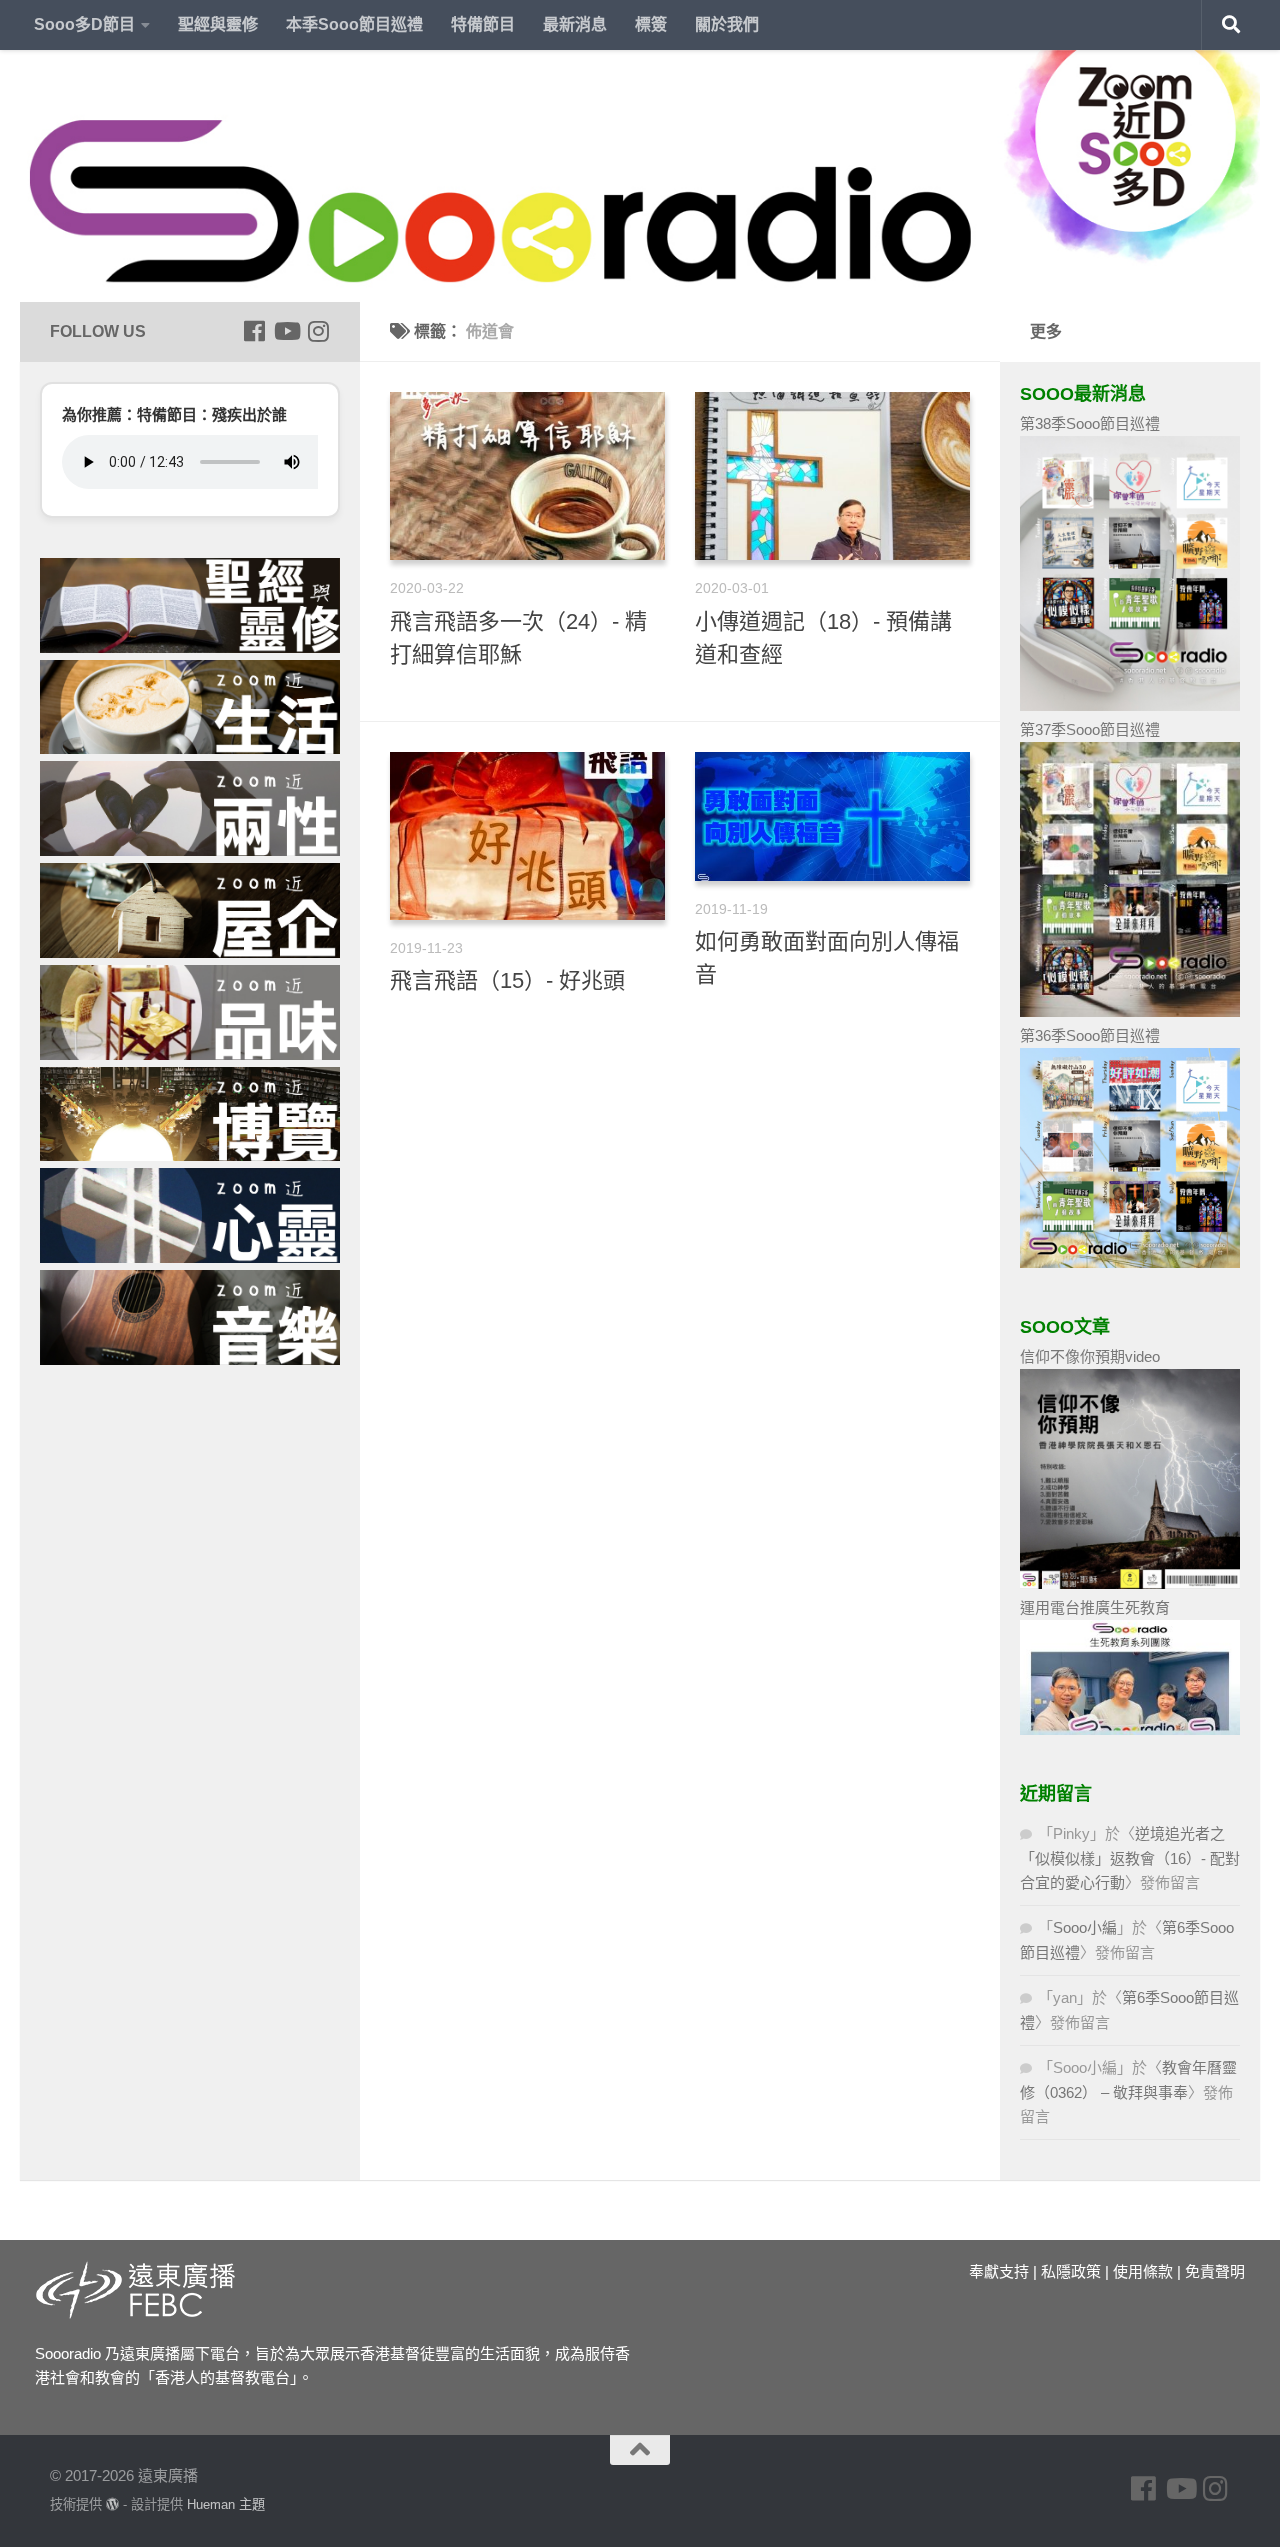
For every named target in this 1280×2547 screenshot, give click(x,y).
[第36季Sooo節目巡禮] (1130, 1262)
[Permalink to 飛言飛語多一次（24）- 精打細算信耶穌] (527, 476)
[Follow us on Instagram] (318, 331)
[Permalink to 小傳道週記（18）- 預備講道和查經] (832, 476)
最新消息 (575, 24)
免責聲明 (1215, 2271)
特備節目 (483, 24)
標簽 (651, 24)
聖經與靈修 (218, 24)
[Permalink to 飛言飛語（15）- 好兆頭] (527, 836)
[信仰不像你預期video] (1130, 1583)
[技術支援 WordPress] (112, 2504)
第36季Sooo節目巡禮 (1090, 1035)
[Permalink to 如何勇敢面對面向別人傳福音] (832, 817)
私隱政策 (1071, 2271)
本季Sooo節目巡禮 (354, 24)
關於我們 (727, 24)
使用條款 (1143, 2271)
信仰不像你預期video (1090, 1356)
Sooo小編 (1085, 1927)
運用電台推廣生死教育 (1095, 1607)
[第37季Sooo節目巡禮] (1130, 1011)
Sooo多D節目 (84, 24)
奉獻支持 (999, 2271)
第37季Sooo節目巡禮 (1090, 729)
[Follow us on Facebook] (254, 331)
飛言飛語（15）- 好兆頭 (507, 980)
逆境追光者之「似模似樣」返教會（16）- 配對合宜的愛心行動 (1130, 1858)
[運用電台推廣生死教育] (1130, 1729)
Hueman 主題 (226, 2504)
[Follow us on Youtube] (286, 331)
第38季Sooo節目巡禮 (1090, 423)
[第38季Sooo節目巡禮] (1130, 705)
